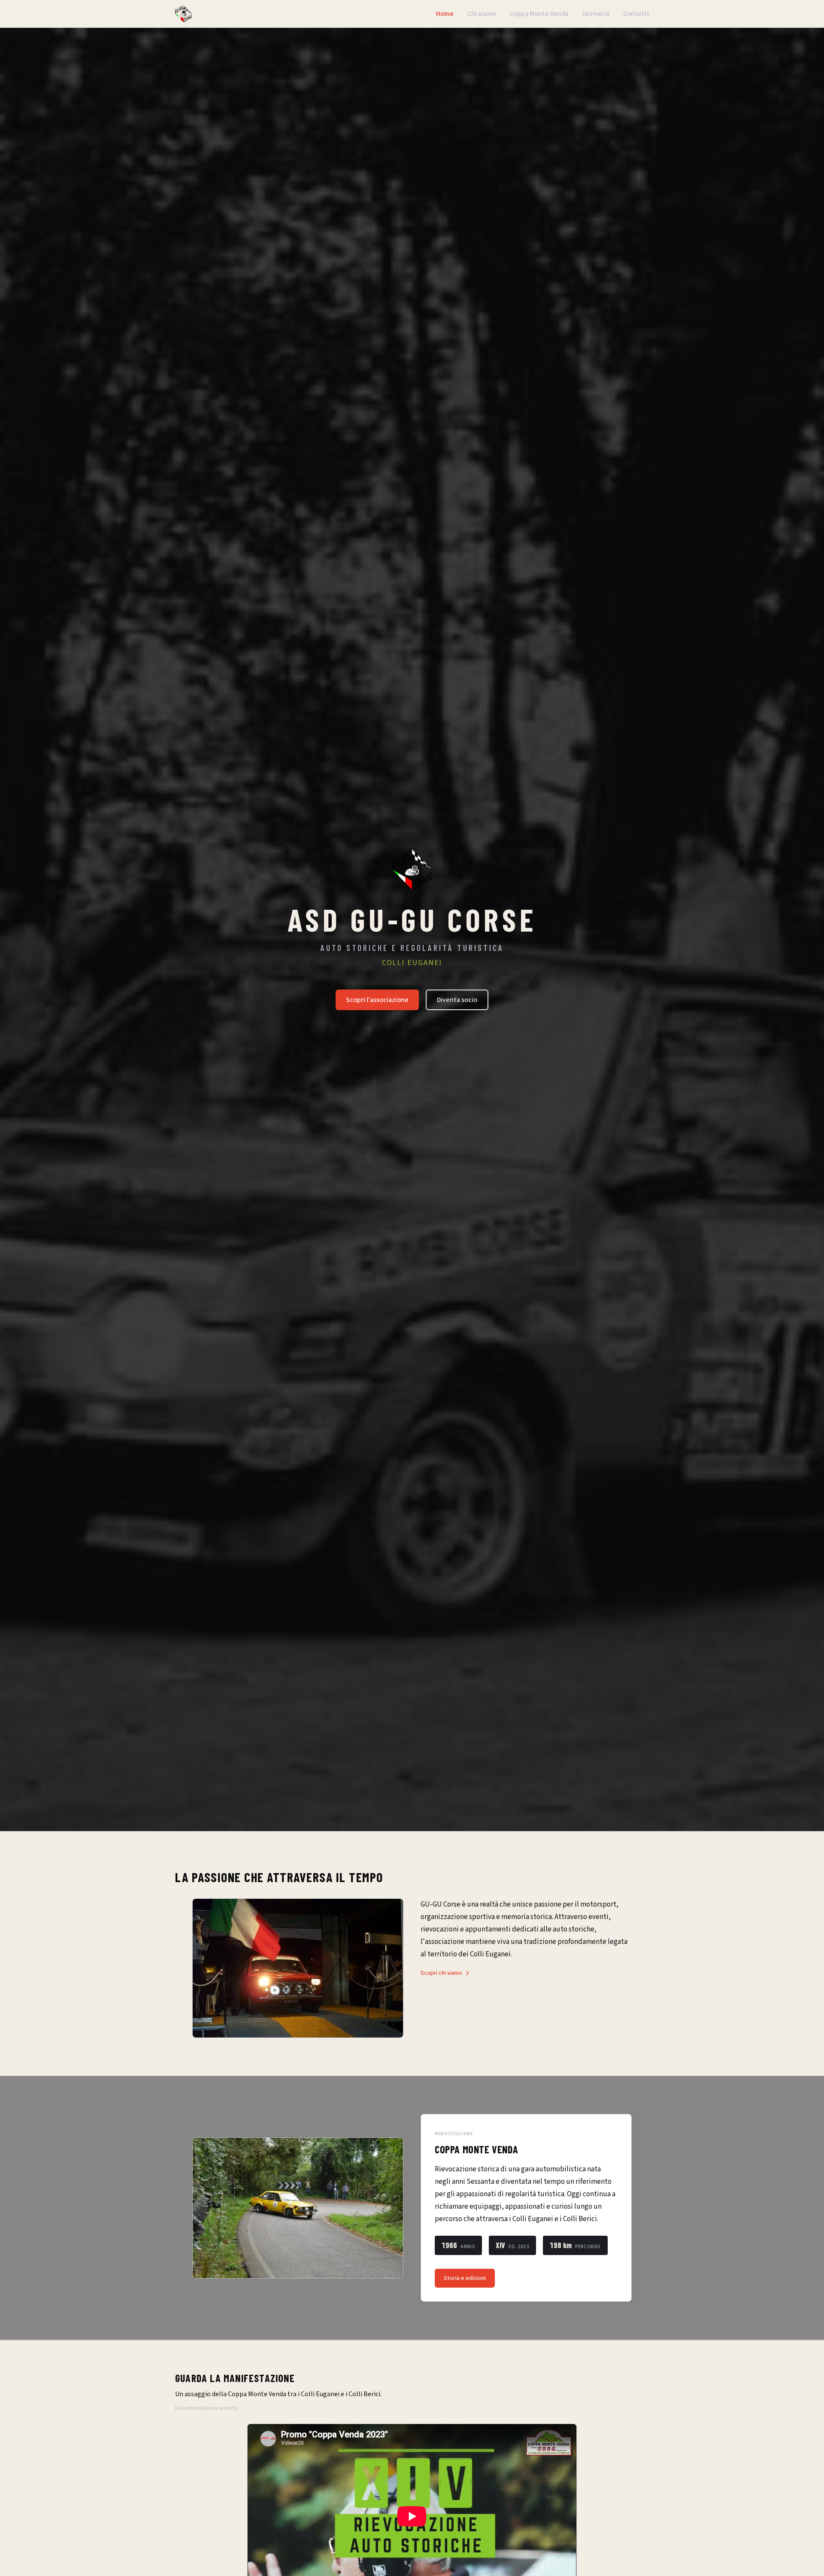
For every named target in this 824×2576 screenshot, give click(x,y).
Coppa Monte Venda (539, 14)
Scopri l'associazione (377, 1000)
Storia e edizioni (465, 2278)
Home (445, 14)
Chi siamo (482, 14)
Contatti (636, 14)
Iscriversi (596, 14)
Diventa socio (457, 1000)
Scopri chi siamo (441, 1973)
